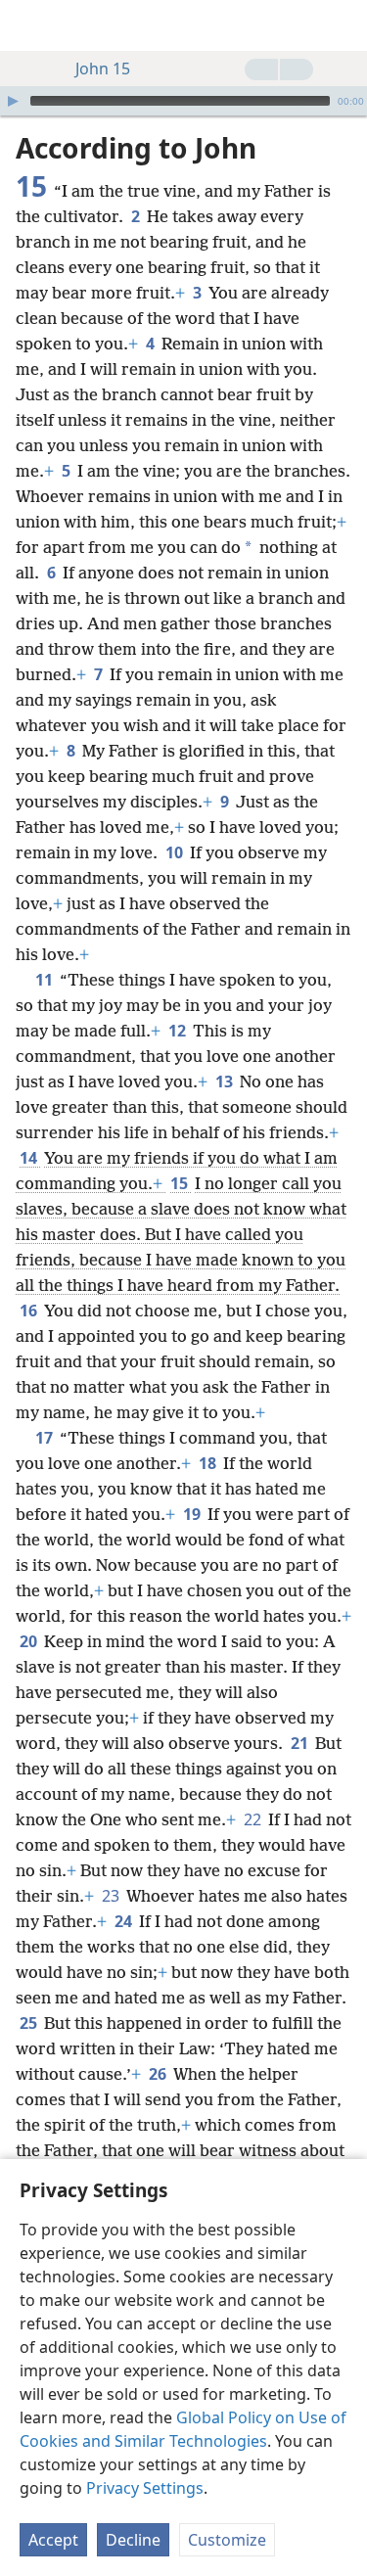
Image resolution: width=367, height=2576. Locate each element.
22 (254, 1819)
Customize (227, 2540)
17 (46, 1438)
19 (193, 1514)
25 (30, 2023)
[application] (183, 101)
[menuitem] (29, 25)
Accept (53, 2540)
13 (226, 1081)
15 (181, 1183)
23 (112, 1896)
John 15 (103, 69)
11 (46, 980)
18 (209, 1463)
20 (30, 1641)
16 (30, 1311)
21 (301, 1743)
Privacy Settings (145, 2488)
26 (159, 2074)
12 (179, 1031)
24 (125, 1921)
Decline (133, 2540)
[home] (29, 25)
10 (176, 852)
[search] (343, 25)
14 (30, 1158)
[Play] (13, 101)
